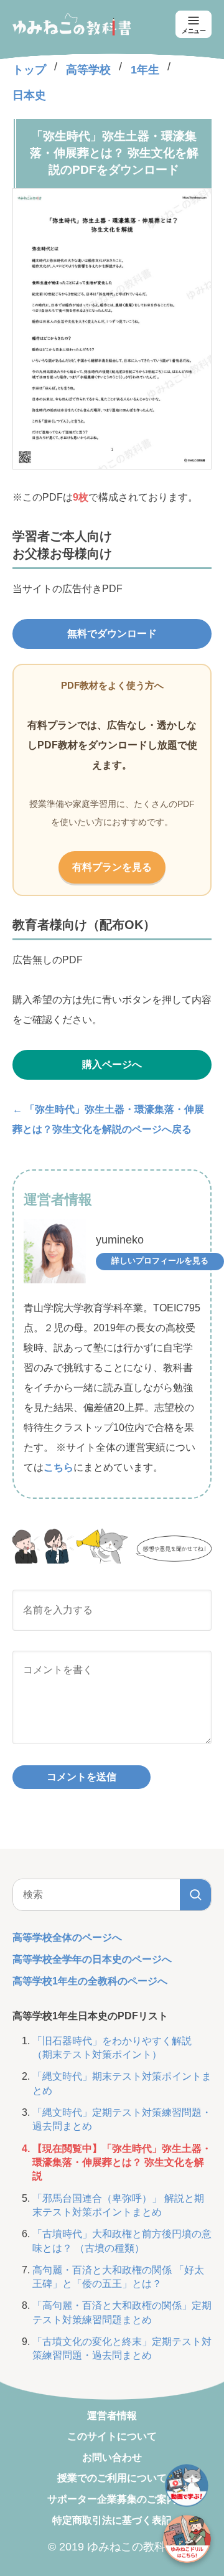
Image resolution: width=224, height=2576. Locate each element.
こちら (58, 1467)
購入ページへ (112, 1064)
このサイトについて (112, 2436)
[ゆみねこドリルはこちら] (187, 2539)
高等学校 (88, 70)
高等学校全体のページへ (67, 1937)
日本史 (29, 95)
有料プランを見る (112, 867)
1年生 (145, 70)
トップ (29, 70)
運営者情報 (112, 2416)
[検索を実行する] (195, 1895)
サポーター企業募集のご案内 (112, 2499)
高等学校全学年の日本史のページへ (92, 1959)
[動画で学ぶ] (187, 2486)
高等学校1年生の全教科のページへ (90, 1981)
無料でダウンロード (112, 634)
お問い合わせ (112, 2457)
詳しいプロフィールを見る (160, 1261)
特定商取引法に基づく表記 (112, 2520)
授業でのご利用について (112, 2478)
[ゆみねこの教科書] (72, 24)
